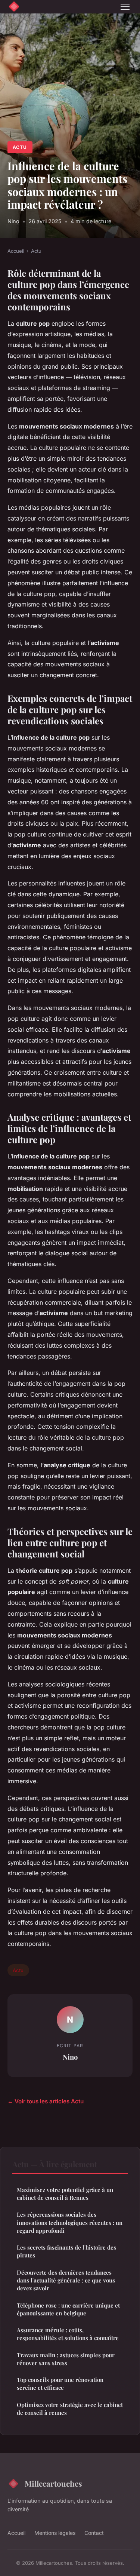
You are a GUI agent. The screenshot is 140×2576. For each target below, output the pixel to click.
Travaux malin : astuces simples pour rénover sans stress (66, 2359)
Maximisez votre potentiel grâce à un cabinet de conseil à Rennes (65, 2194)
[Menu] (125, 7)
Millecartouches (53, 2483)
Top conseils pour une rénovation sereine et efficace (60, 2384)
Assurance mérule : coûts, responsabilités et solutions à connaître (68, 2334)
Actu (20, 147)
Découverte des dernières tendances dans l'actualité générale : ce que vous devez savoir (66, 2280)
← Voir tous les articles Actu (46, 2101)
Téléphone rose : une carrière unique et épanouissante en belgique (68, 2309)
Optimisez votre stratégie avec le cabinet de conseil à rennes (70, 2409)
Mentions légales (55, 2533)
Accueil (16, 251)
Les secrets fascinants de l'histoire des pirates (66, 2251)
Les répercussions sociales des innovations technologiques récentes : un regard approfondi (70, 2222)
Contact (94, 2533)
